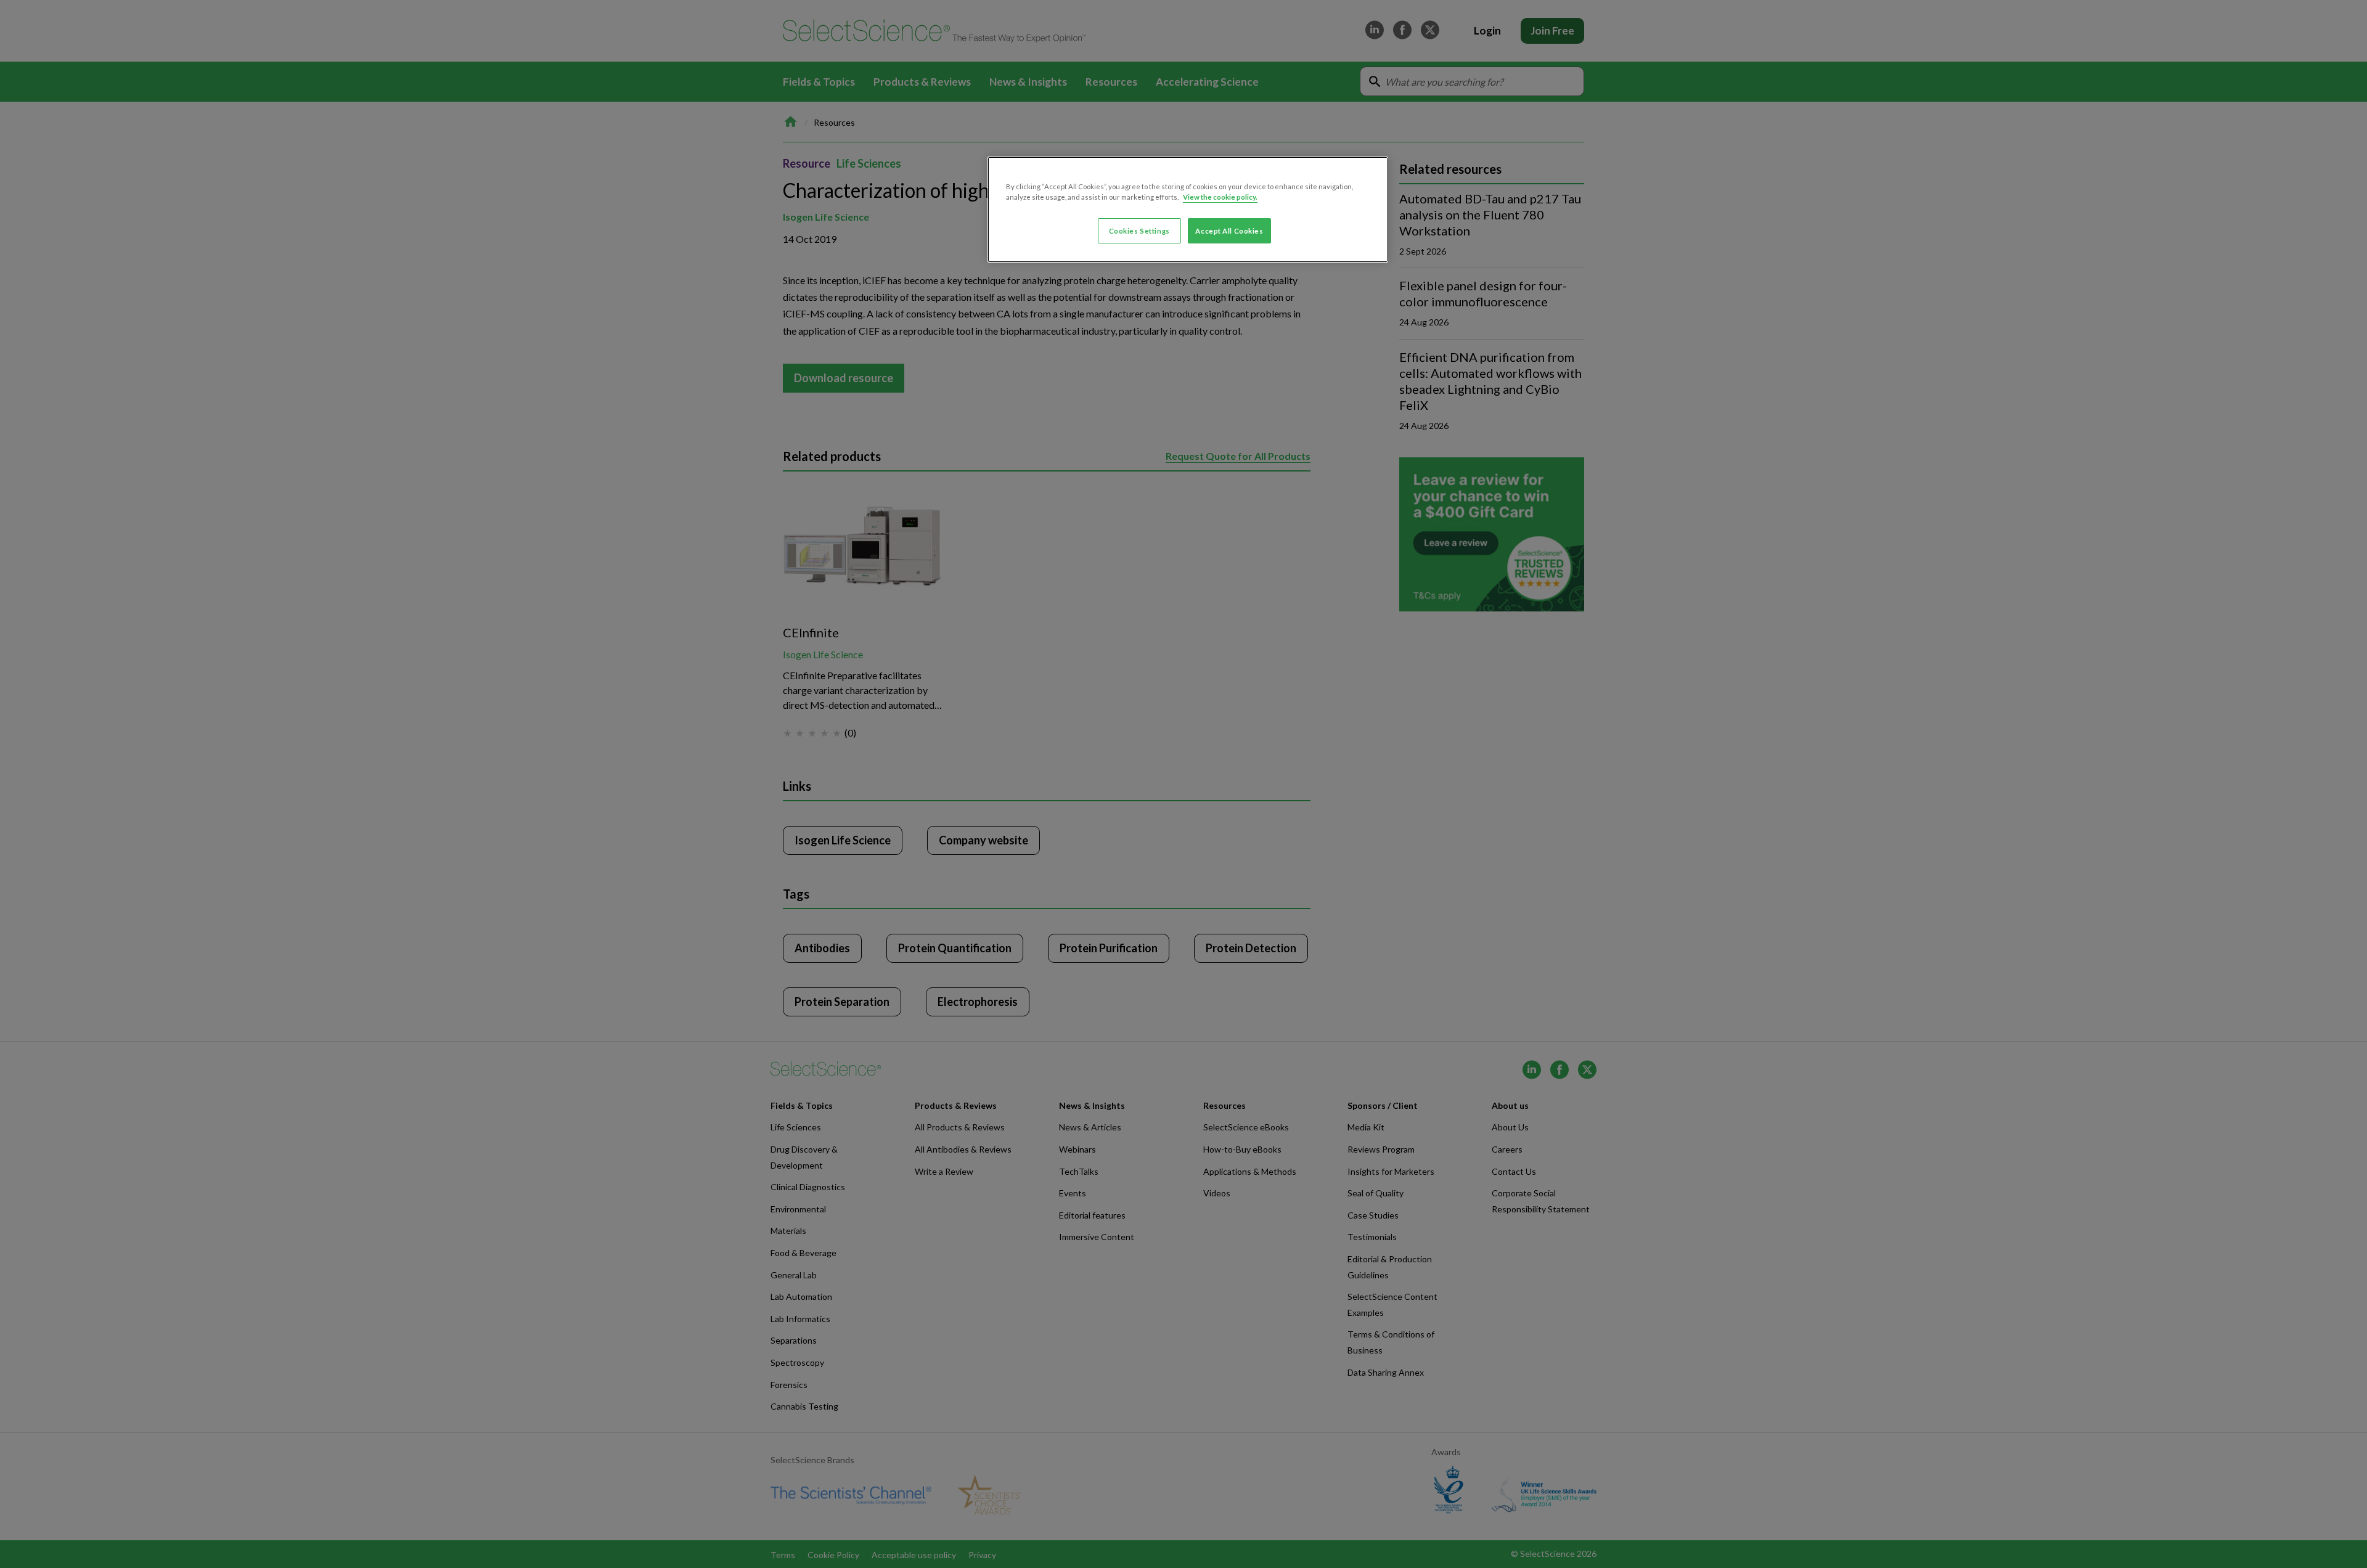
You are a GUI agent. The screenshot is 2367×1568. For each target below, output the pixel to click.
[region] (1188, 210)
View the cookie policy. (1220, 197)
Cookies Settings (1139, 231)
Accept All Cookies (1229, 231)
